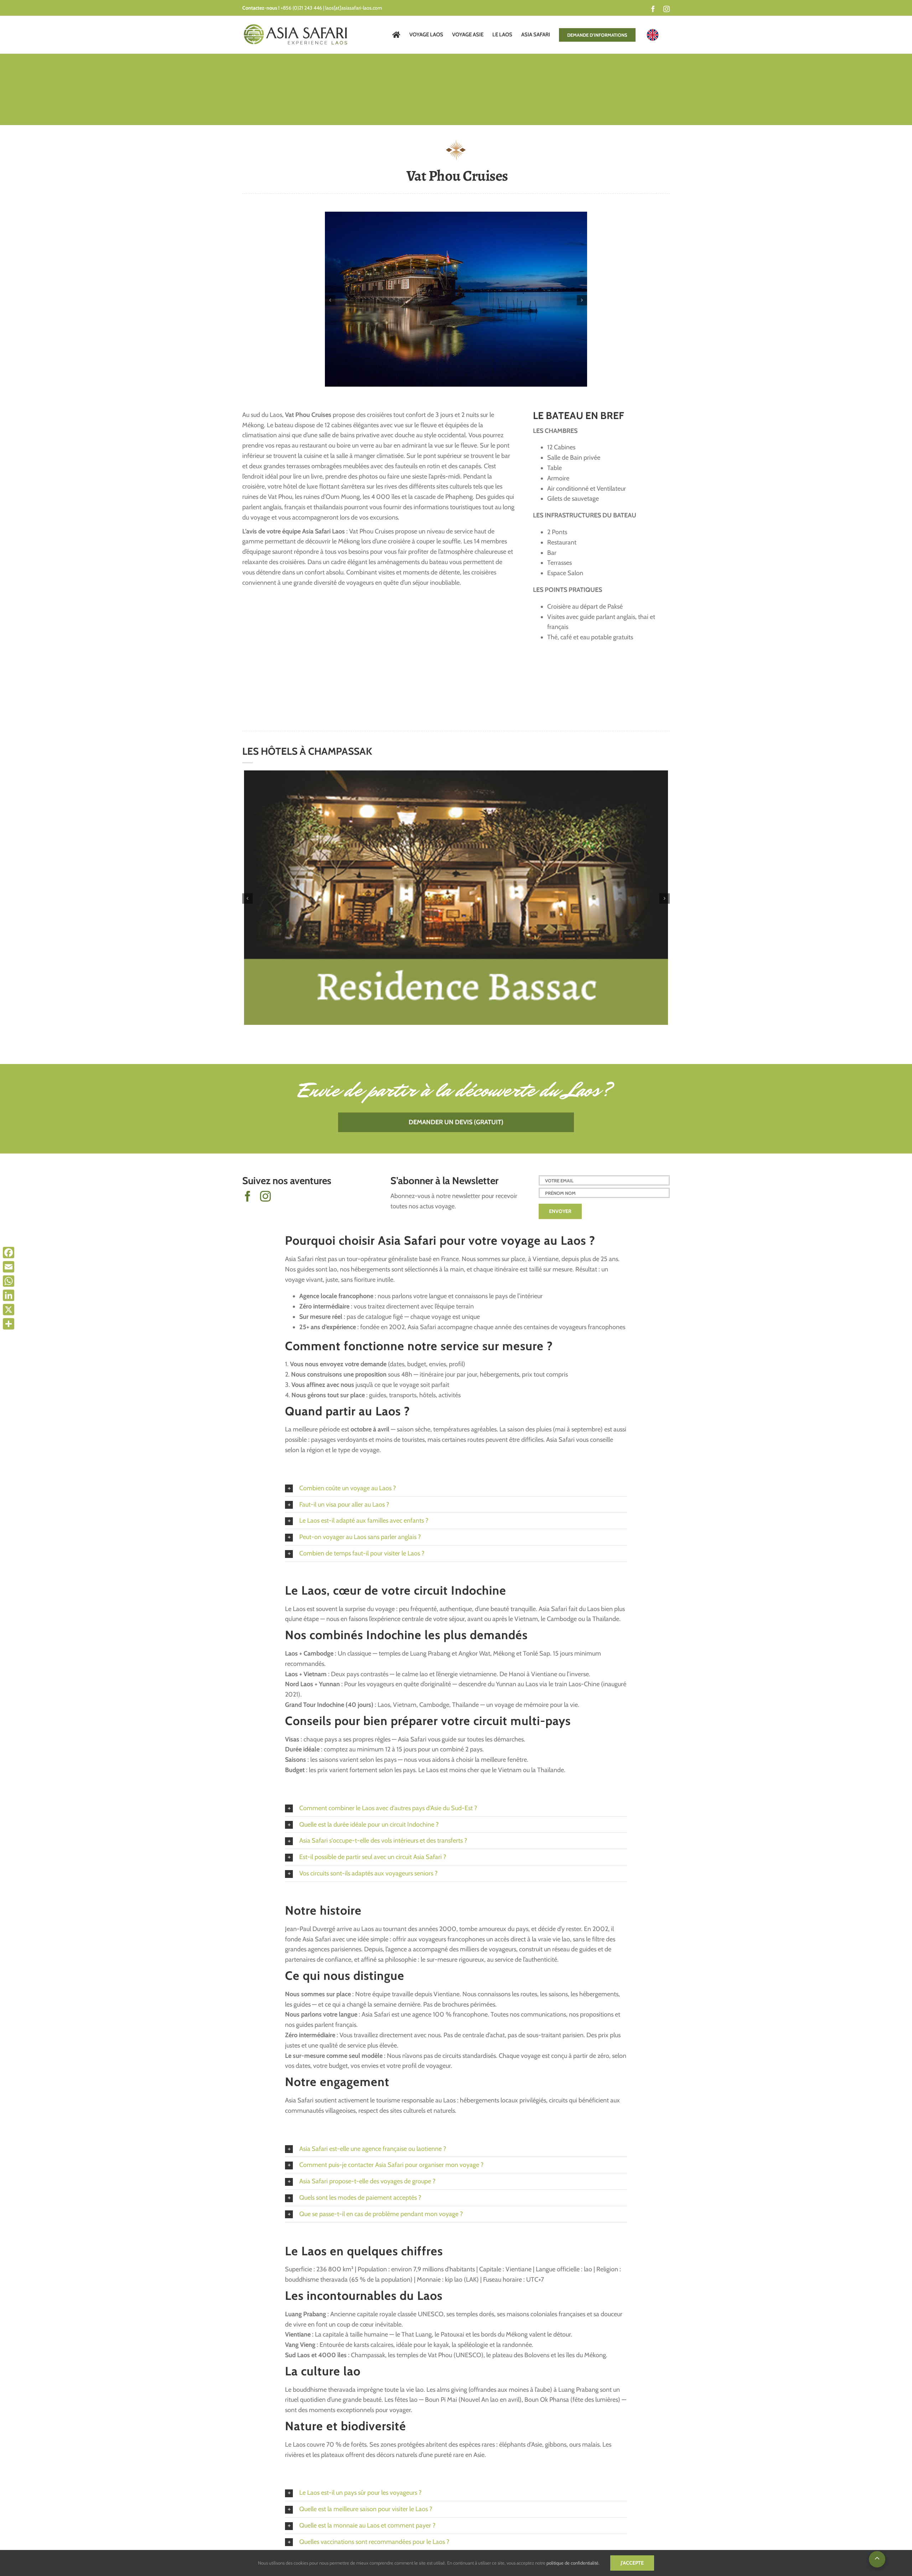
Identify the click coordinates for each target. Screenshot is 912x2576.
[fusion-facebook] (248, 1196)
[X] (9, 1310)
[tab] (456, 1488)
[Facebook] (9, 1253)
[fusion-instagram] (265, 1196)
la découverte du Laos (517, 1090)
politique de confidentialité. (573, 2563)
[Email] (9, 1267)
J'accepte (632, 2563)
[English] (653, 35)
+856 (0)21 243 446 (301, 8)
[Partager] (9, 1324)
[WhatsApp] (9, 1281)
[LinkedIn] (9, 1295)
